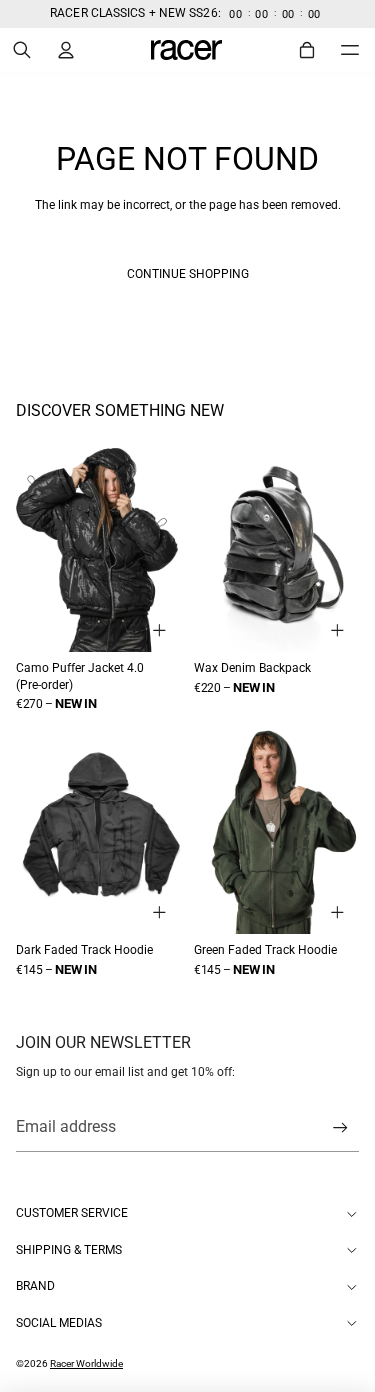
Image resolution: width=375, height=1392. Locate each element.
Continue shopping (188, 274)
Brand (35, 1286)
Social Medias (59, 1323)
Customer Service (72, 1213)
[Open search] (22, 50)
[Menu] (350, 49)
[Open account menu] (66, 50)
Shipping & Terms (69, 1250)
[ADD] (160, 630)
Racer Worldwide (86, 1363)
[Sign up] (340, 1127)
